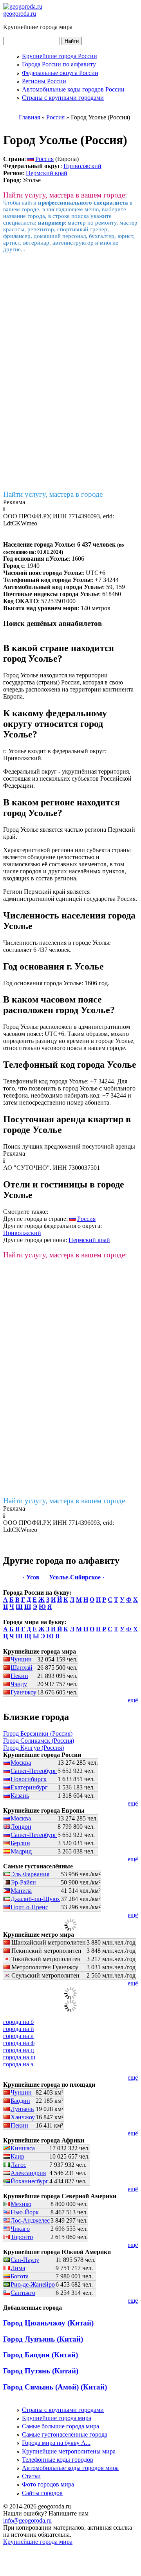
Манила (21, 1891)
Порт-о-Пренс (29, 1907)
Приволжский (82, 166)
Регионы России (44, 81)
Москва (21, 1763)
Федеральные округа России (60, 73)
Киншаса (23, 2148)
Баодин (20, 2101)
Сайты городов (42, 2493)
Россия (44, 159)
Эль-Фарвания (30, 1874)
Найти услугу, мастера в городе (53, 494)
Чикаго (20, 2229)
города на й (19, 2029)
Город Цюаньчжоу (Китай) (48, 2323)
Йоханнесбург (30, 2181)
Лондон (21, 1827)
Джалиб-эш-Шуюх (35, 1899)
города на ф (19, 2043)
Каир (17, 2156)
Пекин (19, 1676)
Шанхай (22, 1668)
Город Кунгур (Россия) (33, 1748)
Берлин (20, 1843)
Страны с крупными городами (63, 98)
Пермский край (47, 173)
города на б (18, 2022)
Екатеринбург (29, 1787)
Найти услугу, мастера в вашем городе (64, 1501)
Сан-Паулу (25, 2260)
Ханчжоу (23, 2117)
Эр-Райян (23, 1882)
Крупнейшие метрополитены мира (69, 2451)
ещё (133, 1700)
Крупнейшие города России (60, 56)
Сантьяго (23, 2293)
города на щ (19, 2057)
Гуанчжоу (23, 1692)
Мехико (21, 2204)
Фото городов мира (48, 2484)
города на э (18, 2064)
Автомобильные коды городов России (73, 89)
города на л (18, 2036)
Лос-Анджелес (30, 2220)
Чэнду (19, 1684)
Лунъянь (22, 2109)
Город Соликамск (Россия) (39, 1741)
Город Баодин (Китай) (41, 2355)
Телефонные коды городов (58, 2460)
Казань (20, 1796)
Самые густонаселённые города (65, 2434)
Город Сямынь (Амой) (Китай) (55, 2387)
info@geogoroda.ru (27, 2520)
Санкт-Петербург (34, 1771)
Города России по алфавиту (59, 64)
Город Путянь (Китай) (41, 2371)
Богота (20, 2276)
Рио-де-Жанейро (33, 2284)
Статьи (31, 2476)
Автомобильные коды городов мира (70, 2468)
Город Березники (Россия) (38, 1733)
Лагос (18, 2165)
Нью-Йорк (25, 2212)
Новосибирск (29, 1779)
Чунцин (21, 1659)
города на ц (19, 2050)
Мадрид (21, 1851)
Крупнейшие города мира (57, 2418)
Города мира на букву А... (56, 2443)
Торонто (22, 2237)
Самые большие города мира (61, 2426)
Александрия (28, 2173)
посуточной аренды (109, 1146)
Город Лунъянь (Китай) (43, 2339)
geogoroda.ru (20, 14)
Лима (18, 2268)
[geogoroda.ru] (23, 6)
